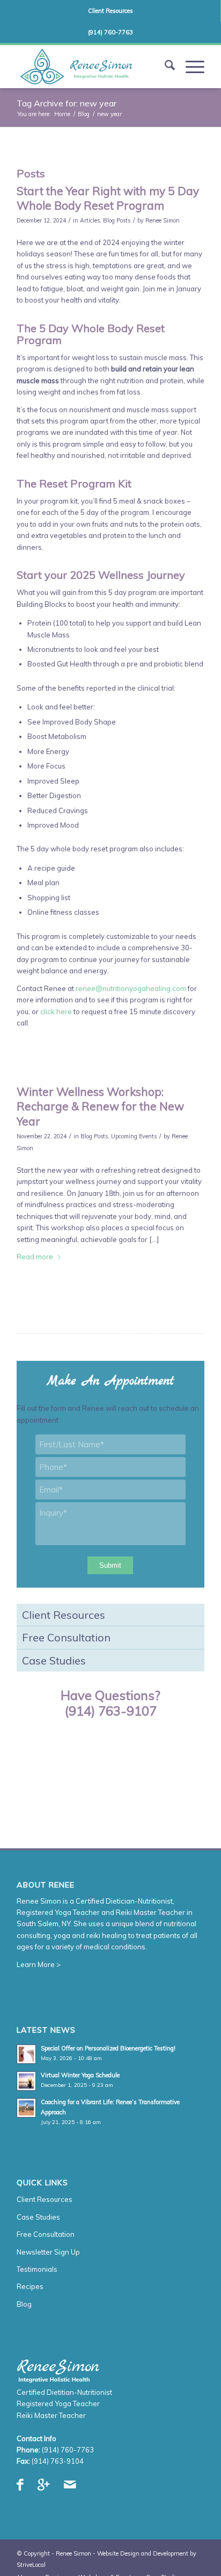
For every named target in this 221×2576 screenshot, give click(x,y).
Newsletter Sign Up (48, 2258)
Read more (35, 1257)
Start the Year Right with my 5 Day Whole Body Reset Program (108, 198)
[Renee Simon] (92, 67)
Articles (90, 220)
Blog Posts (117, 220)
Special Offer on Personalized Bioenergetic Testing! (108, 2055)
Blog (24, 2310)
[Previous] (170, 1746)
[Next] (194, 1746)
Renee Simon (163, 220)
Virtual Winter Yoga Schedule (80, 2082)
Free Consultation (66, 1637)
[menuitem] (110, 11)
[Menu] (190, 67)
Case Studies (54, 1660)
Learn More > (39, 1970)
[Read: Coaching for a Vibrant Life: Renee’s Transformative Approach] (26, 2114)
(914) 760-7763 (110, 32)
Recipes (30, 2293)
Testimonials (37, 2275)
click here (56, 1011)
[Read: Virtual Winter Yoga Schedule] (26, 2087)
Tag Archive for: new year (67, 103)
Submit (110, 1565)
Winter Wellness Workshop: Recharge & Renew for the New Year (100, 1106)
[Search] (164, 67)
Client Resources (110, 11)
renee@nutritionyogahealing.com (131, 988)
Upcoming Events (134, 1136)
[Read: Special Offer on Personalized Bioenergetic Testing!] (26, 2061)
